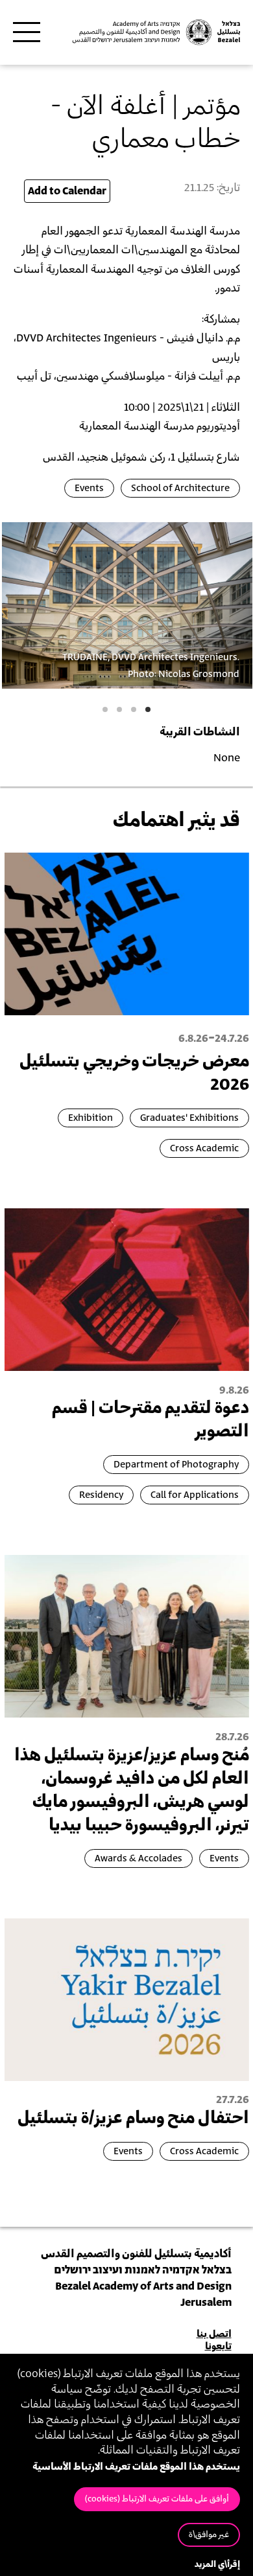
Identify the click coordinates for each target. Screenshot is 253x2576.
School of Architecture (180, 488)
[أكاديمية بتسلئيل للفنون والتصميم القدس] (155, 32)
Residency (101, 1495)
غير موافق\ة (209, 2535)
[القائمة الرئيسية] (27, 32)
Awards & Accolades (139, 1858)
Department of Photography (176, 1465)
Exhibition (90, 1118)
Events (89, 488)
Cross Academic (204, 1148)
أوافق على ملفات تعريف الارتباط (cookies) (157, 2499)
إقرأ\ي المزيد (217, 2565)
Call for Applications (195, 1495)
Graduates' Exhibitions (189, 1118)
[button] (148, 709)
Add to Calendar (67, 191)
